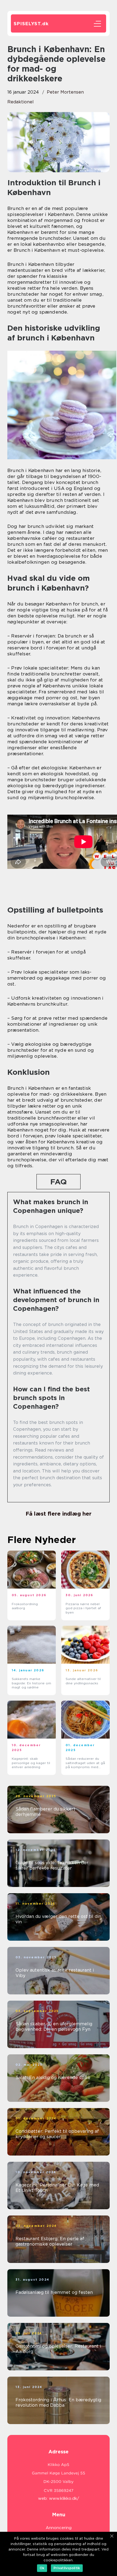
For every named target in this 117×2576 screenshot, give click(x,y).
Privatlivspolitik (67, 2568)
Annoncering (59, 2528)
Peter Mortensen (65, 92)
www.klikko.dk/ (64, 2498)
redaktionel (21, 102)
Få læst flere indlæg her (59, 1514)
